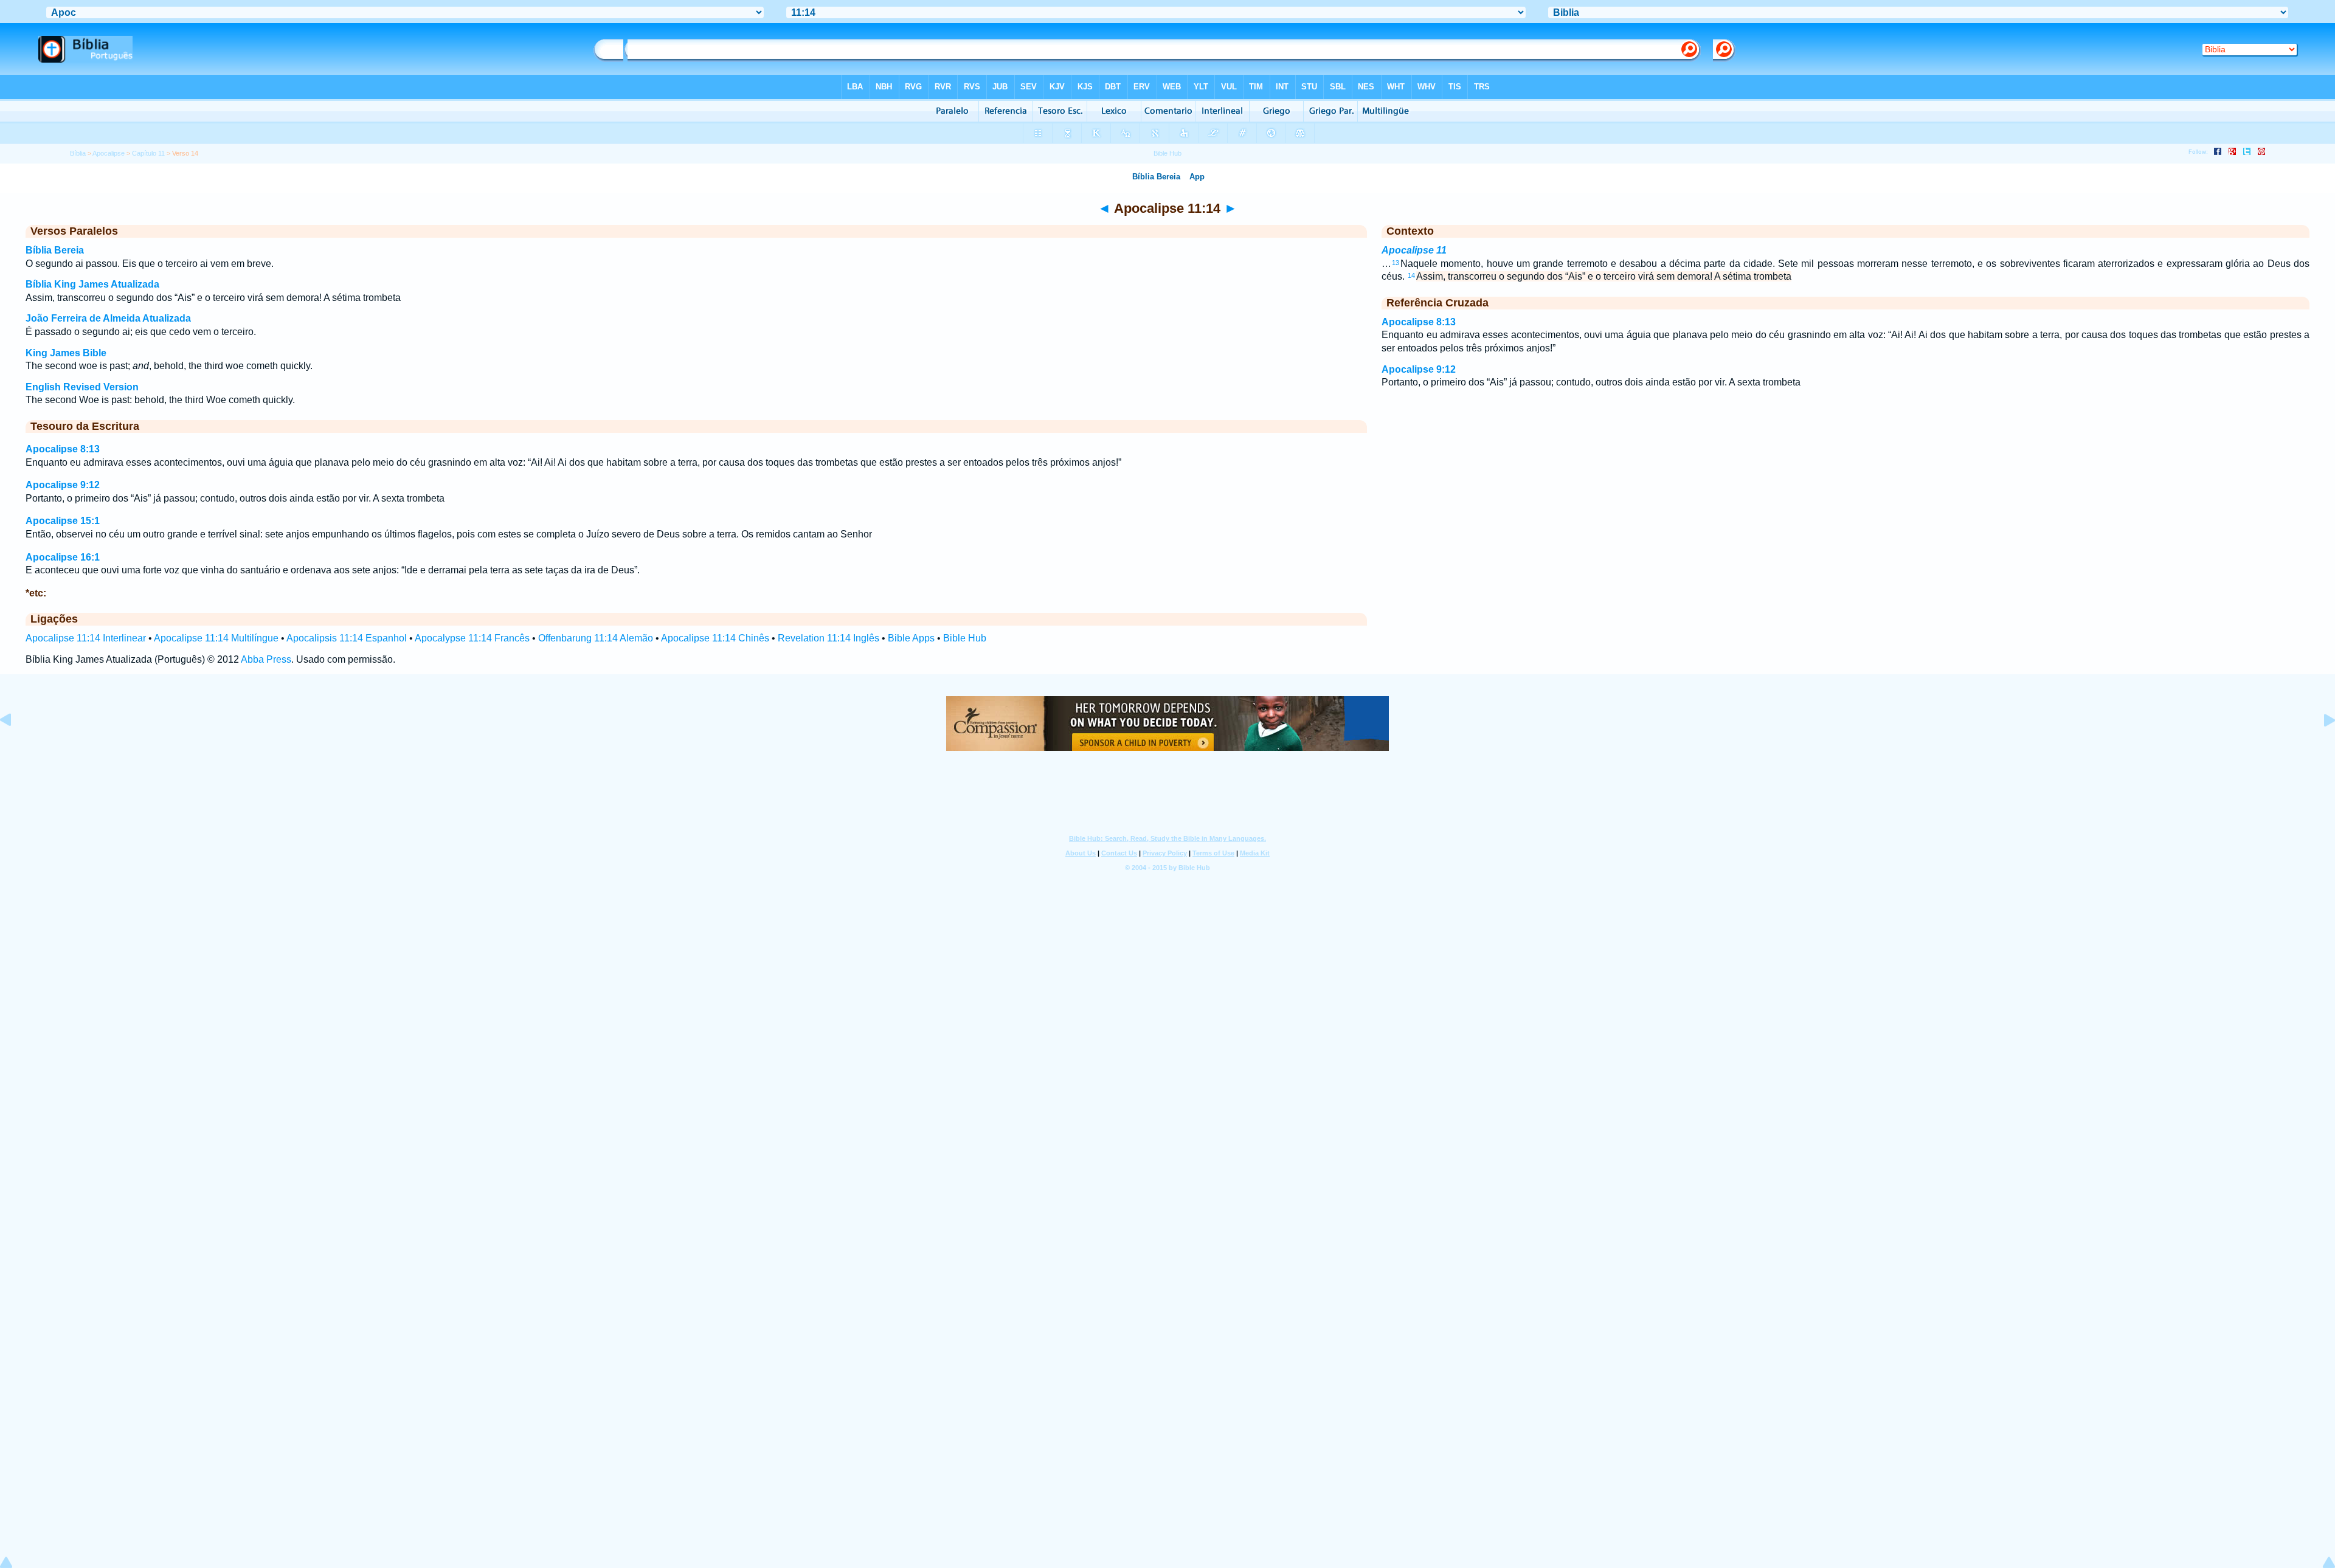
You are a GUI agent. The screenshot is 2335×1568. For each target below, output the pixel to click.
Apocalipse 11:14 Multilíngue (216, 638)
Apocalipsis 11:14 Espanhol (347, 638)
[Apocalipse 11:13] (15, 748)
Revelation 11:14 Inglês (828, 638)
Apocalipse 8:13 (63, 449)
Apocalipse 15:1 (63, 521)
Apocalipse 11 (1414, 250)
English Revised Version (82, 387)
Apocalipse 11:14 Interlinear (86, 638)
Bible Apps (911, 638)
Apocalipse (109, 153)
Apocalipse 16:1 (63, 557)
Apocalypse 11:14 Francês (472, 638)
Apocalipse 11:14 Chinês (715, 638)
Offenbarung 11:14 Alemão (596, 638)
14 (1411, 275)
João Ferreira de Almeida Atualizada (108, 318)
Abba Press (266, 659)
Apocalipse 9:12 (63, 485)
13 (1396, 263)
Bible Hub (965, 638)
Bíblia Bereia (55, 250)
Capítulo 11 (148, 153)
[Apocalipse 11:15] (2320, 748)
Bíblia (78, 153)
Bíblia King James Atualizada (92, 284)
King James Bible (66, 353)
